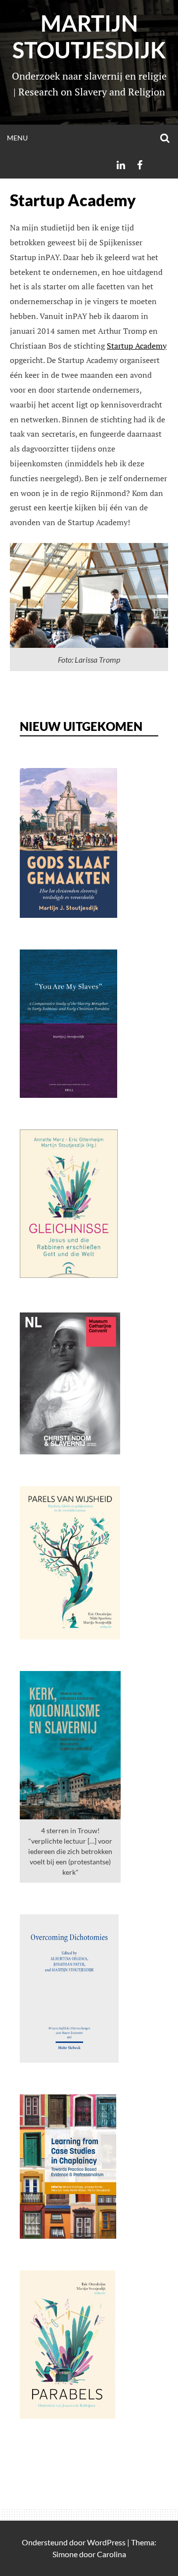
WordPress (106, 2542)
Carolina (111, 2554)
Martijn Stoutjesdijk (89, 37)
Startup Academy (137, 346)
